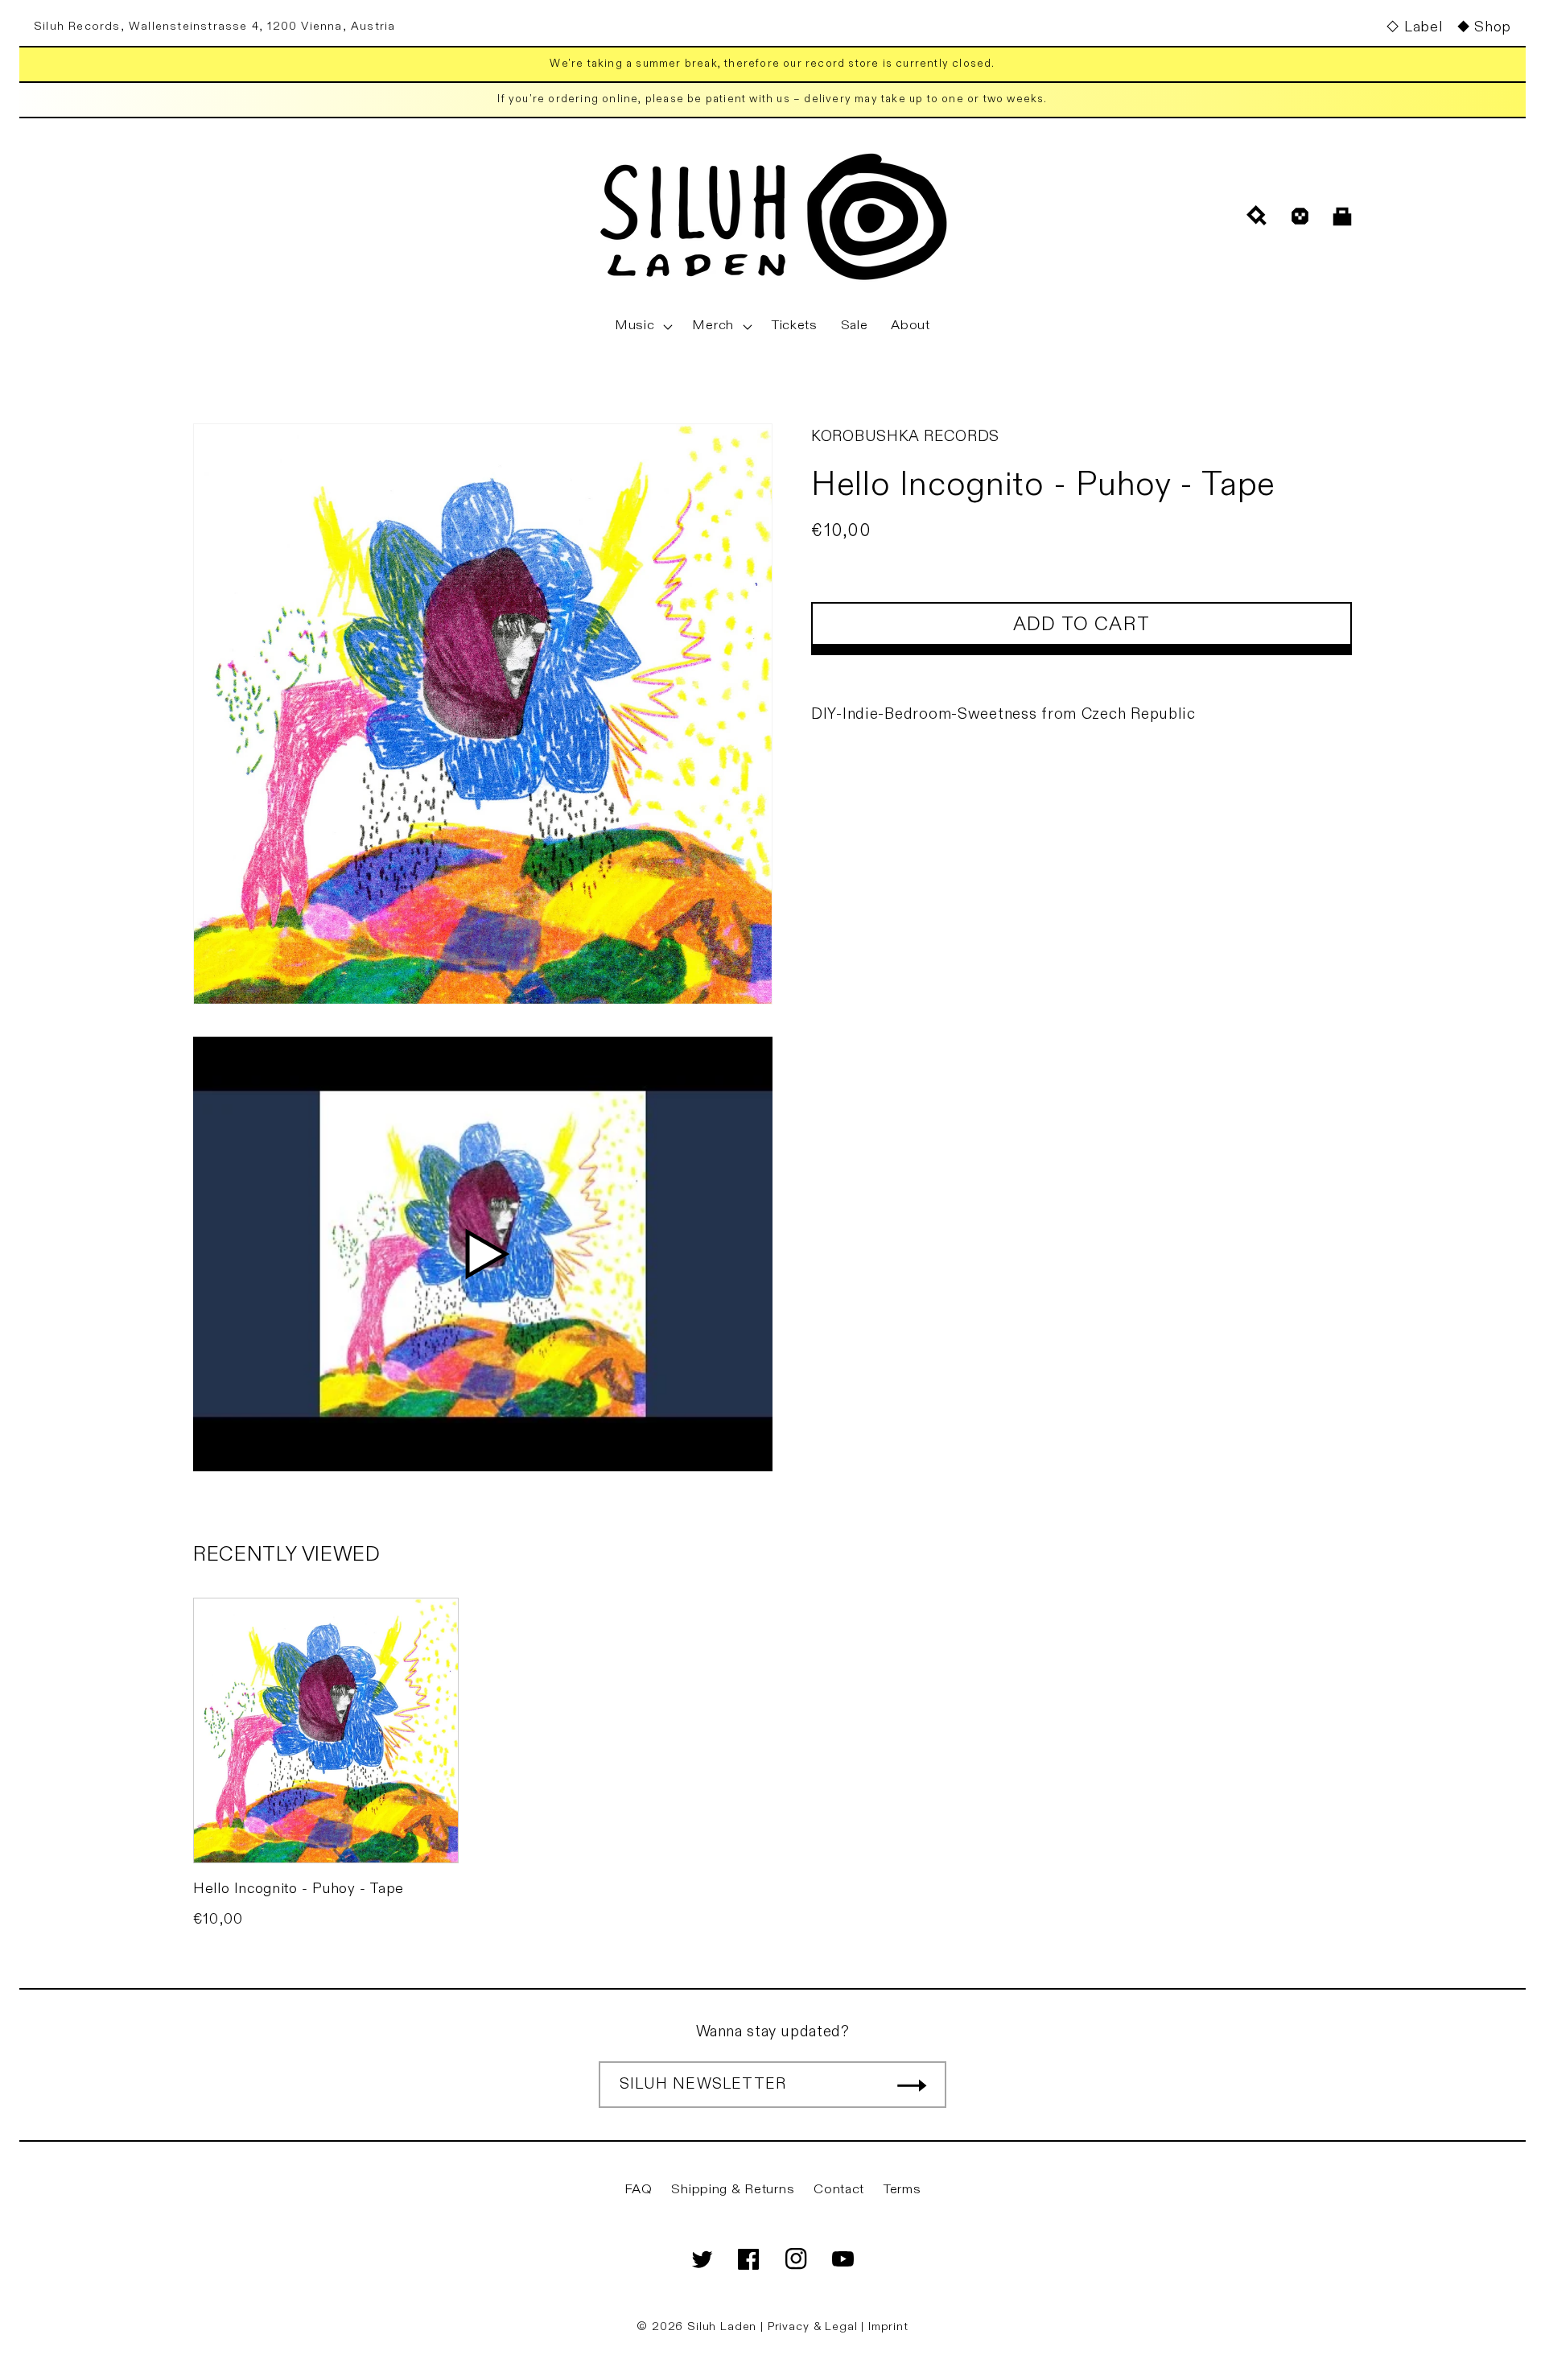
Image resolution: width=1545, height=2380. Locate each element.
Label (1423, 27)
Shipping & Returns (733, 2189)
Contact (839, 2189)
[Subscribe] (912, 2085)
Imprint (888, 2326)
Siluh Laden (722, 2326)
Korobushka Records (905, 436)
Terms (902, 2189)
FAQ (639, 2189)
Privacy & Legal (814, 2326)
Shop (1493, 27)
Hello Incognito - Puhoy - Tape (299, 1889)
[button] (642, 326)
